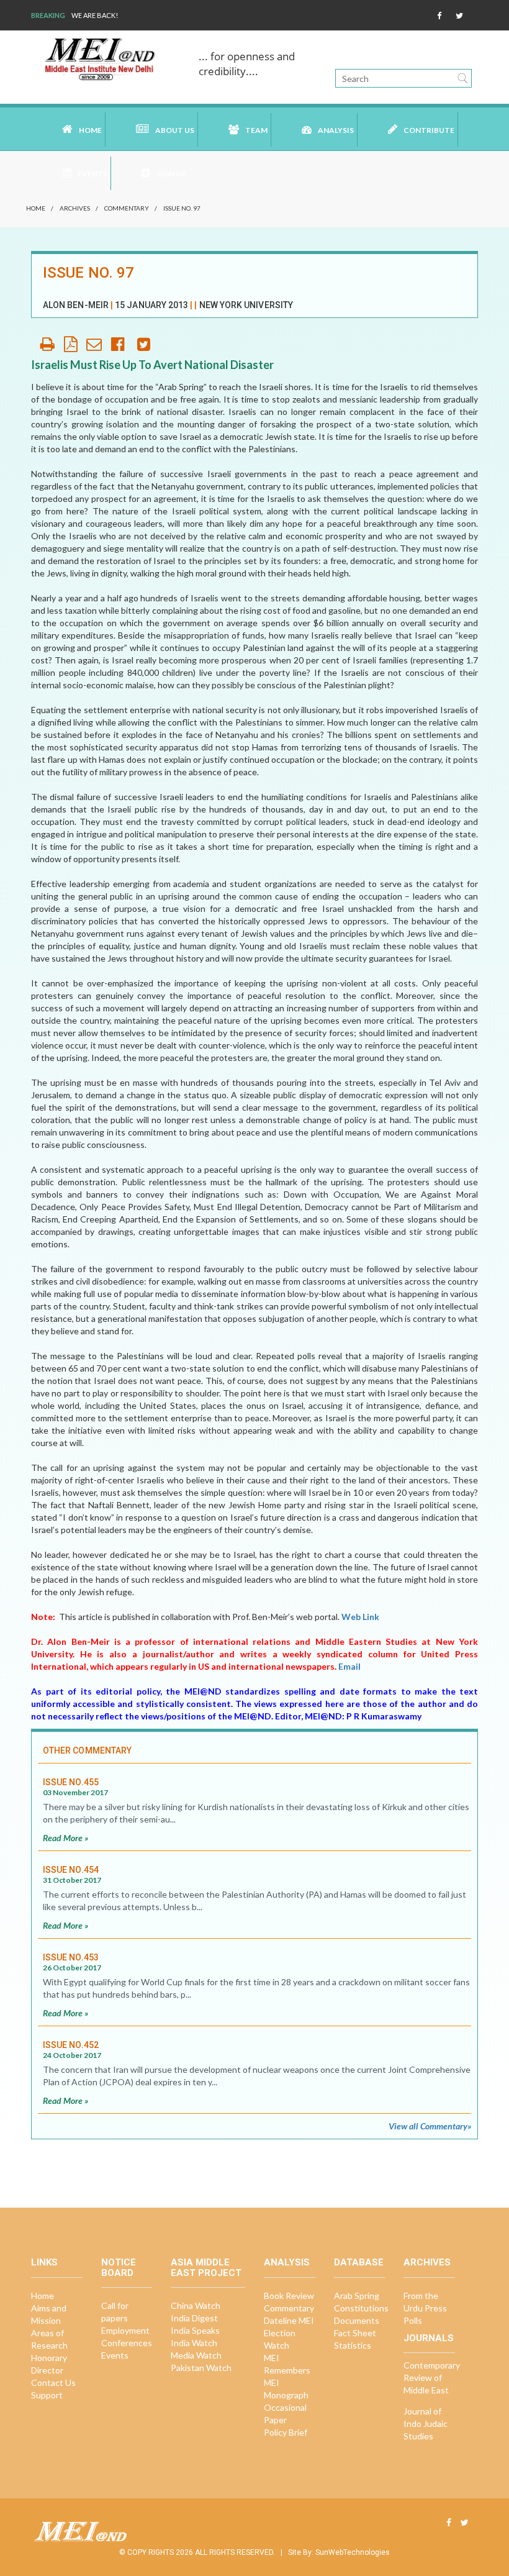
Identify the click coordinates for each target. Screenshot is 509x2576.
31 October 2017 (72, 1880)
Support (47, 2395)
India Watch (194, 2343)
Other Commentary (87, 1750)
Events (115, 2355)
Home (90, 130)
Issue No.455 (71, 1782)
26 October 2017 (72, 1968)
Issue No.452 (71, 2045)
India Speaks (195, 2330)
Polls (413, 2320)
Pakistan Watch (201, 2368)
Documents (357, 2320)
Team (256, 130)
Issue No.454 (71, 1870)
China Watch (196, 2305)
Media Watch (196, 2355)
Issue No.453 (71, 1957)
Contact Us (53, 2383)
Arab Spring (357, 2296)
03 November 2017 (75, 1792)
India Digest (194, 2318)
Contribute (429, 130)
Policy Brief (286, 2432)
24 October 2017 (72, 2055)
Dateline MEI (289, 2320)
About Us (175, 130)
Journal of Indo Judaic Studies (426, 2424)
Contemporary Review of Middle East (432, 2378)
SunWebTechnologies (353, 2552)
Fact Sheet (355, 2333)
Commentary (127, 208)
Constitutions (361, 2308)
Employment (125, 2330)
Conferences (127, 2343)
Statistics (353, 2345)
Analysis (336, 130)
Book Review (289, 2296)
